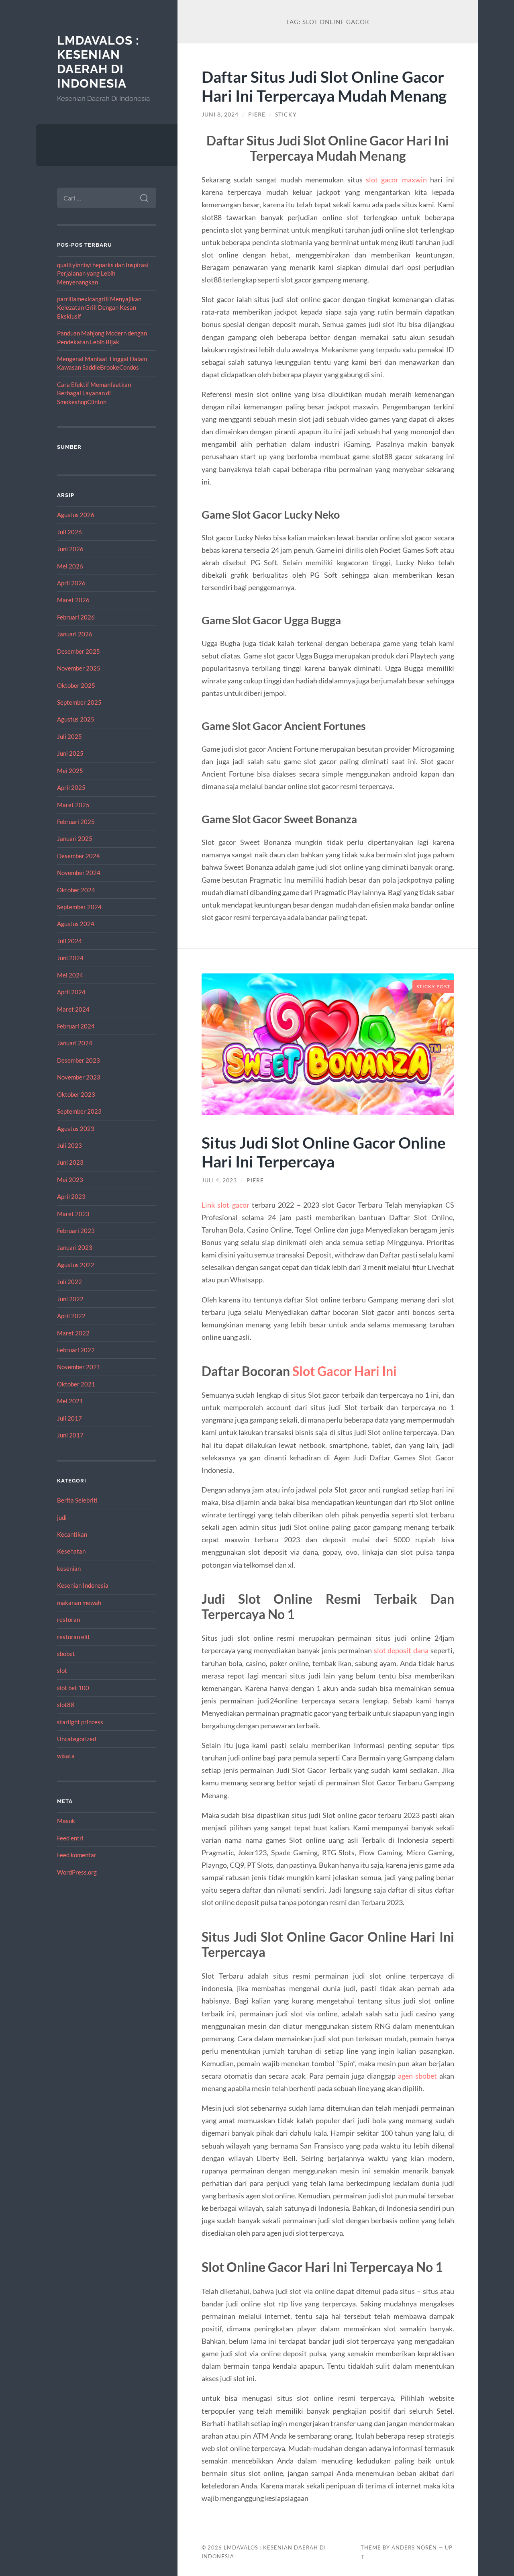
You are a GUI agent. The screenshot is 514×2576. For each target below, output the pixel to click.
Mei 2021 (70, 1401)
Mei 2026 (70, 566)
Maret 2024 (73, 1009)
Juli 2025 (69, 736)
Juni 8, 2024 (220, 114)
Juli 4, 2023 (219, 1180)
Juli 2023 (69, 1145)
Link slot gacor (225, 1205)
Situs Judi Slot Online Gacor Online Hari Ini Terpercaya (324, 1152)
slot (62, 1670)
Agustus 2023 (76, 1129)
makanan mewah (79, 1603)
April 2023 (71, 1196)
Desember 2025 (79, 651)
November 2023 (79, 1077)
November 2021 (79, 1367)
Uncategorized (76, 1739)
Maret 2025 (73, 805)
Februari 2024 (76, 1026)
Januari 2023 (75, 1247)
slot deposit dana (401, 1650)
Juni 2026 (70, 549)
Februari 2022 (76, 1350)
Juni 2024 (70, 958)
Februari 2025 (76, 822)
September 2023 (79, 1111)
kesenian (69, 1568)
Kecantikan (72, 1534)
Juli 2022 (69, 1282)
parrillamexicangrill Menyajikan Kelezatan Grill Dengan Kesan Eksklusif (99, 308)
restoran (68, 1619)
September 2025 (79, 702)
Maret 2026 (73, 600)
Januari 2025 (75, 838)
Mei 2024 (70, 975)
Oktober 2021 (76, 1384)
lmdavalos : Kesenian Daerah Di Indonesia (98, 62)
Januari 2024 (75, 1043)
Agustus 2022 (76, 1265)
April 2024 (71, 992)
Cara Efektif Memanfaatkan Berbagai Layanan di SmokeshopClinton (94, 393)
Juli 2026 (69, 532)
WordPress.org (77, 1872)
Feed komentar (77, 1855)
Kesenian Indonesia (83, 1585)
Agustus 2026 (76, 515)
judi (62, 1517)
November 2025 (79, 668)
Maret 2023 (73, 1214)
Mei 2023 (70, 1180)
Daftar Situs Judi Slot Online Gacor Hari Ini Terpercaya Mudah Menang (324, 86)
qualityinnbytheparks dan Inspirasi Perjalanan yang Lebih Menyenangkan (103, 273)
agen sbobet (417, 2076)
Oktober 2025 (76, 685)
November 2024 (79, 873)
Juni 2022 (70, 1299)
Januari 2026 (75, 634)
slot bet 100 (73, 1688)
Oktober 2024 (76, 890)
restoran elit (73, 1637)
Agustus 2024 (76, 924)
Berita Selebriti (77, 1500)
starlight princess (80, 1722)
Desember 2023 (79, 1060)
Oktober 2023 (76, 1094)
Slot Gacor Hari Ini (345, 1371)
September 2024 (79, 907)
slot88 (66, 1705)
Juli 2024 (69, 941)
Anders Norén (414, 2547)
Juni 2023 (70, 1162)
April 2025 (71, 787)
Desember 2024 (79, 856)
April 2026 (71, 583)
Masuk (66, 1821)
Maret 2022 (73, 1333)
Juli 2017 (69, 1418)
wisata (66, 1756)
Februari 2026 (76, 617)
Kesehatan (71, 1551)
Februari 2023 (76, 1231)
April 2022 (71, 1316)
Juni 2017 (70, 1435)
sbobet (66, 1654)
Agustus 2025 (76, 719)
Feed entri (70, 1838)
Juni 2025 (70, 753)
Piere (257, 114)
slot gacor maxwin (396, 180)
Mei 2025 (70, 771)
